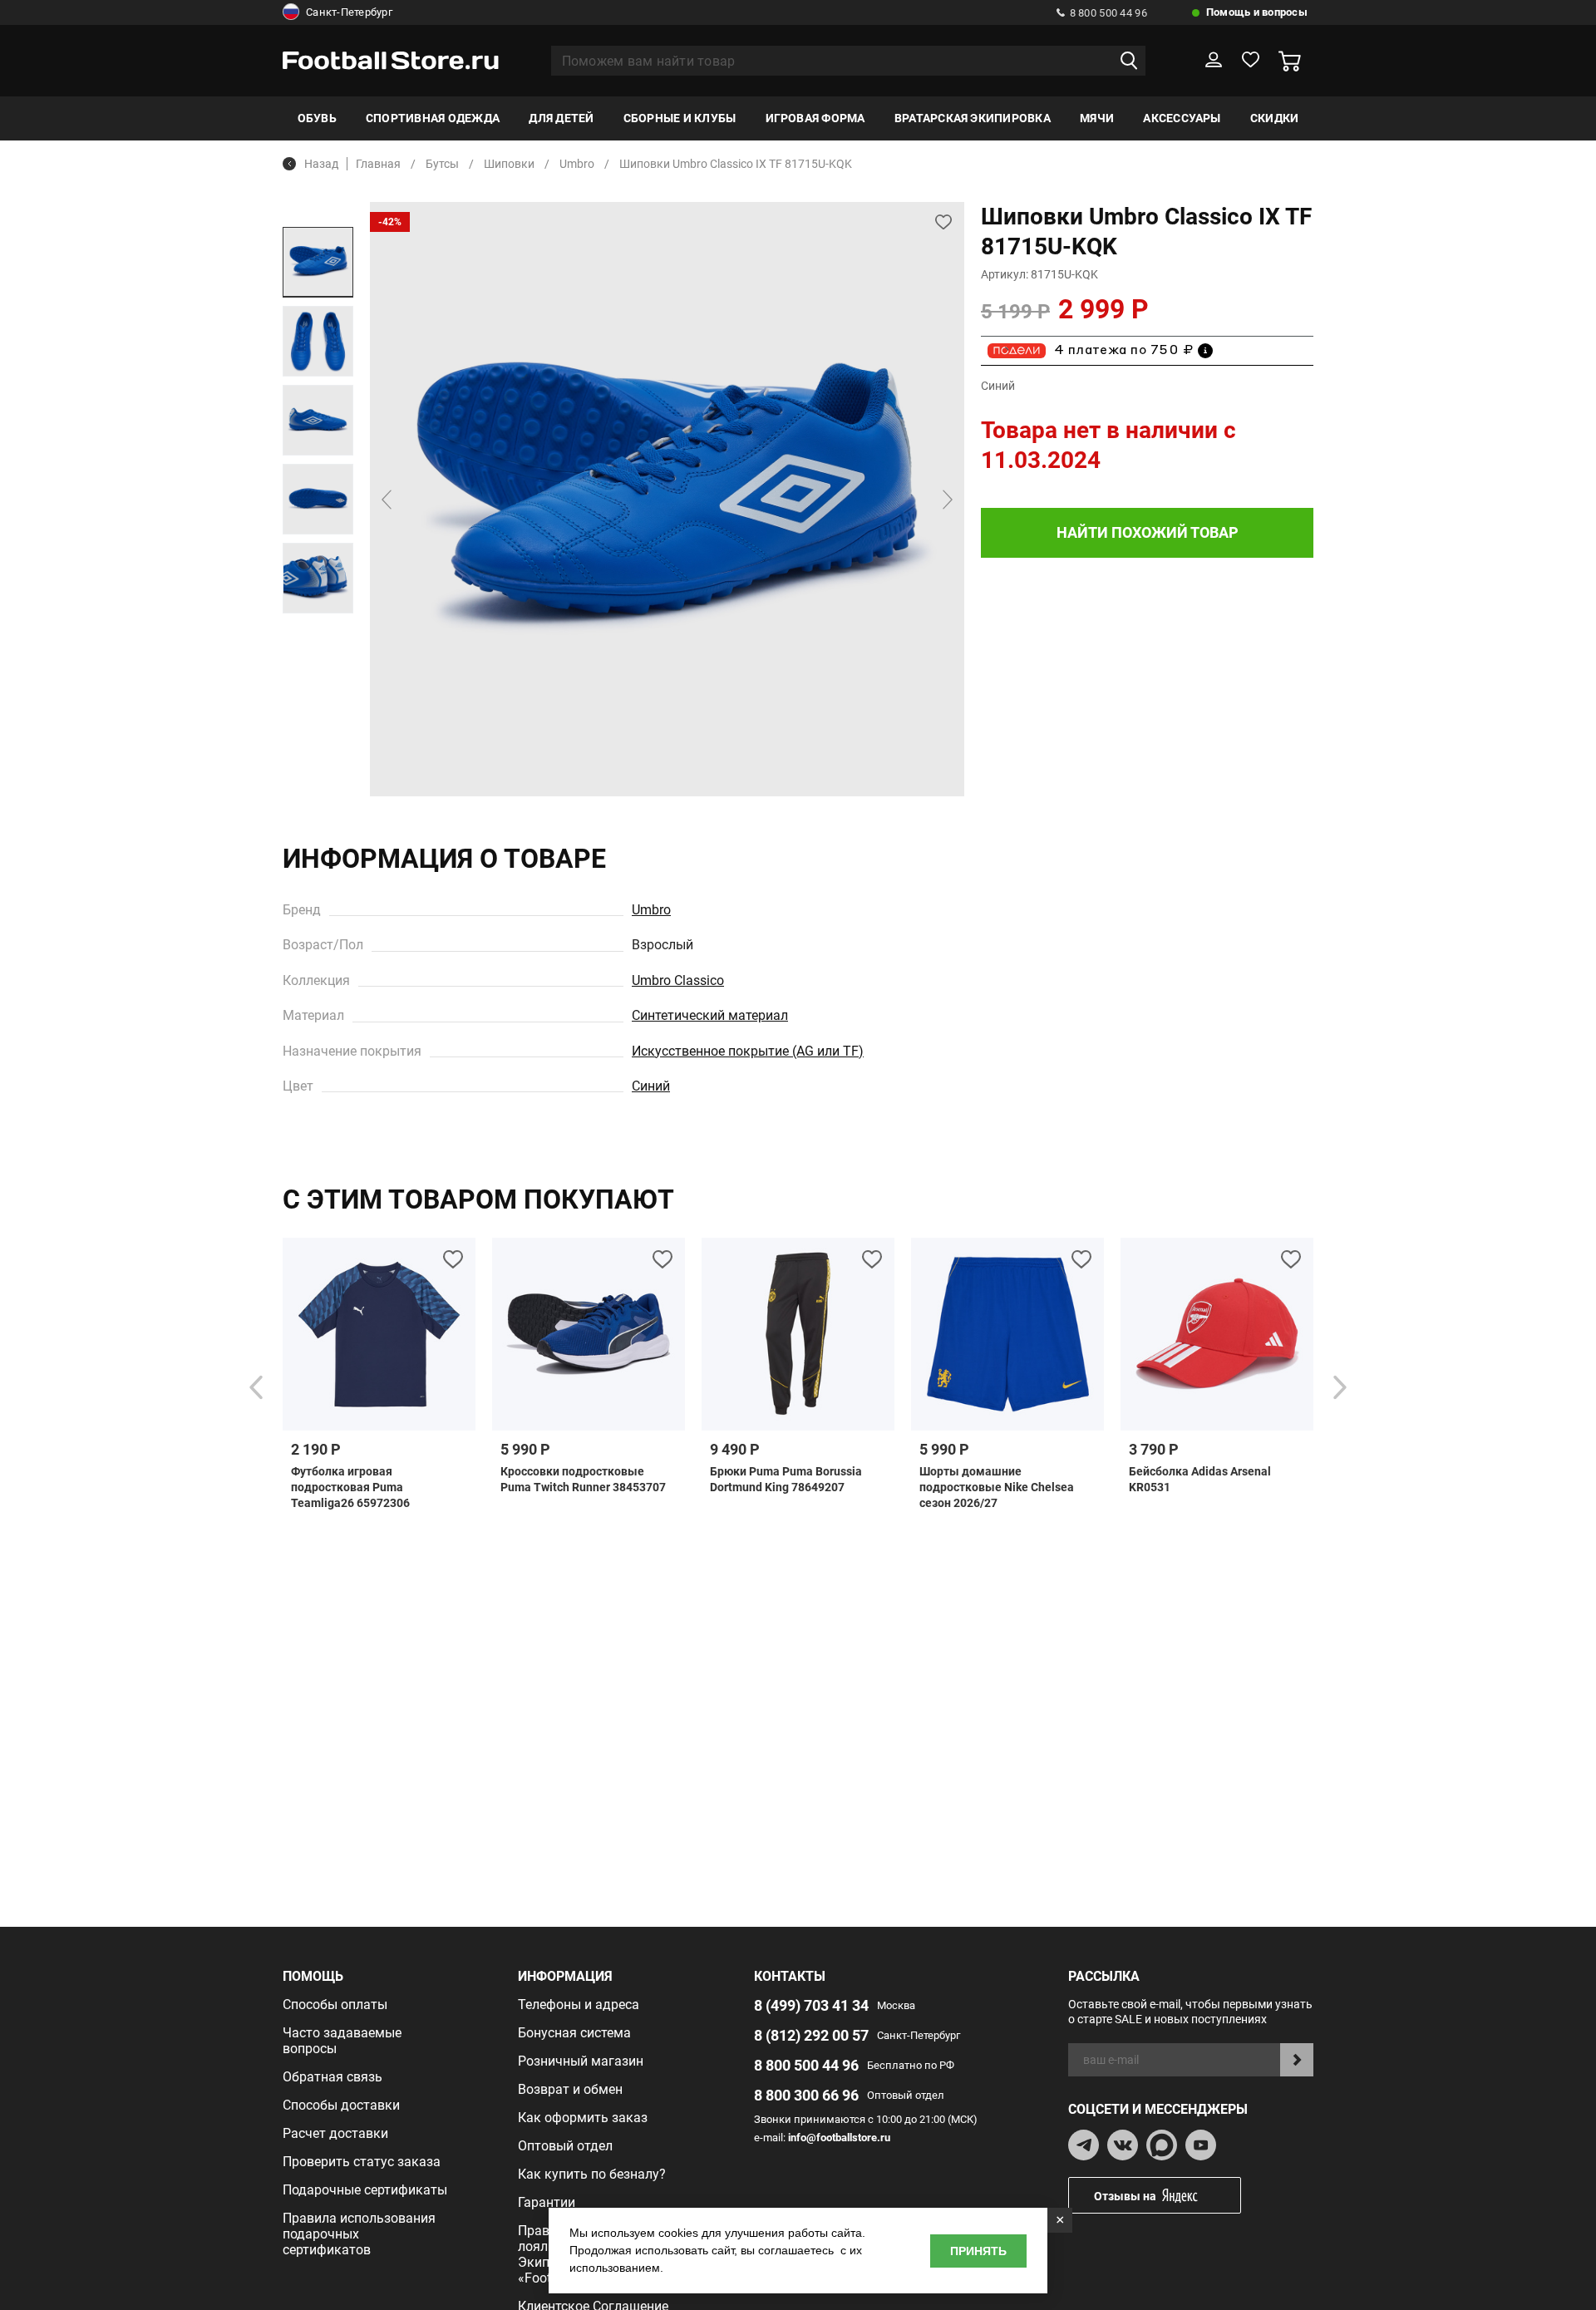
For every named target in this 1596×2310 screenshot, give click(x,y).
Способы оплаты (335, 2005)
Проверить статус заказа (362, 2162)
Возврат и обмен (570, 2089)
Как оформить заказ (583, 2118)
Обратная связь (332, 2077)
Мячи (1097, 118)
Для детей (561, 118)
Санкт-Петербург (349, 12)
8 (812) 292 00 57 (811, 2035)
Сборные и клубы (680, 118)
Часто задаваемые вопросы (342, 2041)
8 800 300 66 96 (806, 2095)
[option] (318, 262)
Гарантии (547, 2202)
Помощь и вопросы (1257, 12)
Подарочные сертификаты (365, 2190)
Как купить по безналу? (592, 2174)
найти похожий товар (1148, 532)
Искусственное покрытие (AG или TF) (748, 1051)
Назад (321, 164)
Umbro (651, 910)
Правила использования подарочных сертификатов (359, 2234)
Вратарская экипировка (973, 118)
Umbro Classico (678, 980)
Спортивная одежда (433, 118)
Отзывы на (1125, 2196)
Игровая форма (815, 118)
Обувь (317, 118)
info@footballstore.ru (839, 2138)
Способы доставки (341, 2105)
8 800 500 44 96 (1108, 13)
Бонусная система (574, 2033)
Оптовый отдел (565, 2146)
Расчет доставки (335, 2133)
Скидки (1274, 118)
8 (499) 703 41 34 (811, 2005)
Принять (978, 2251)
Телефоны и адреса (579, 2005)
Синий (651, 1086)
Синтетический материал (710, 1015)
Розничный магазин (581, 2061)
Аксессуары (1182, 118)
